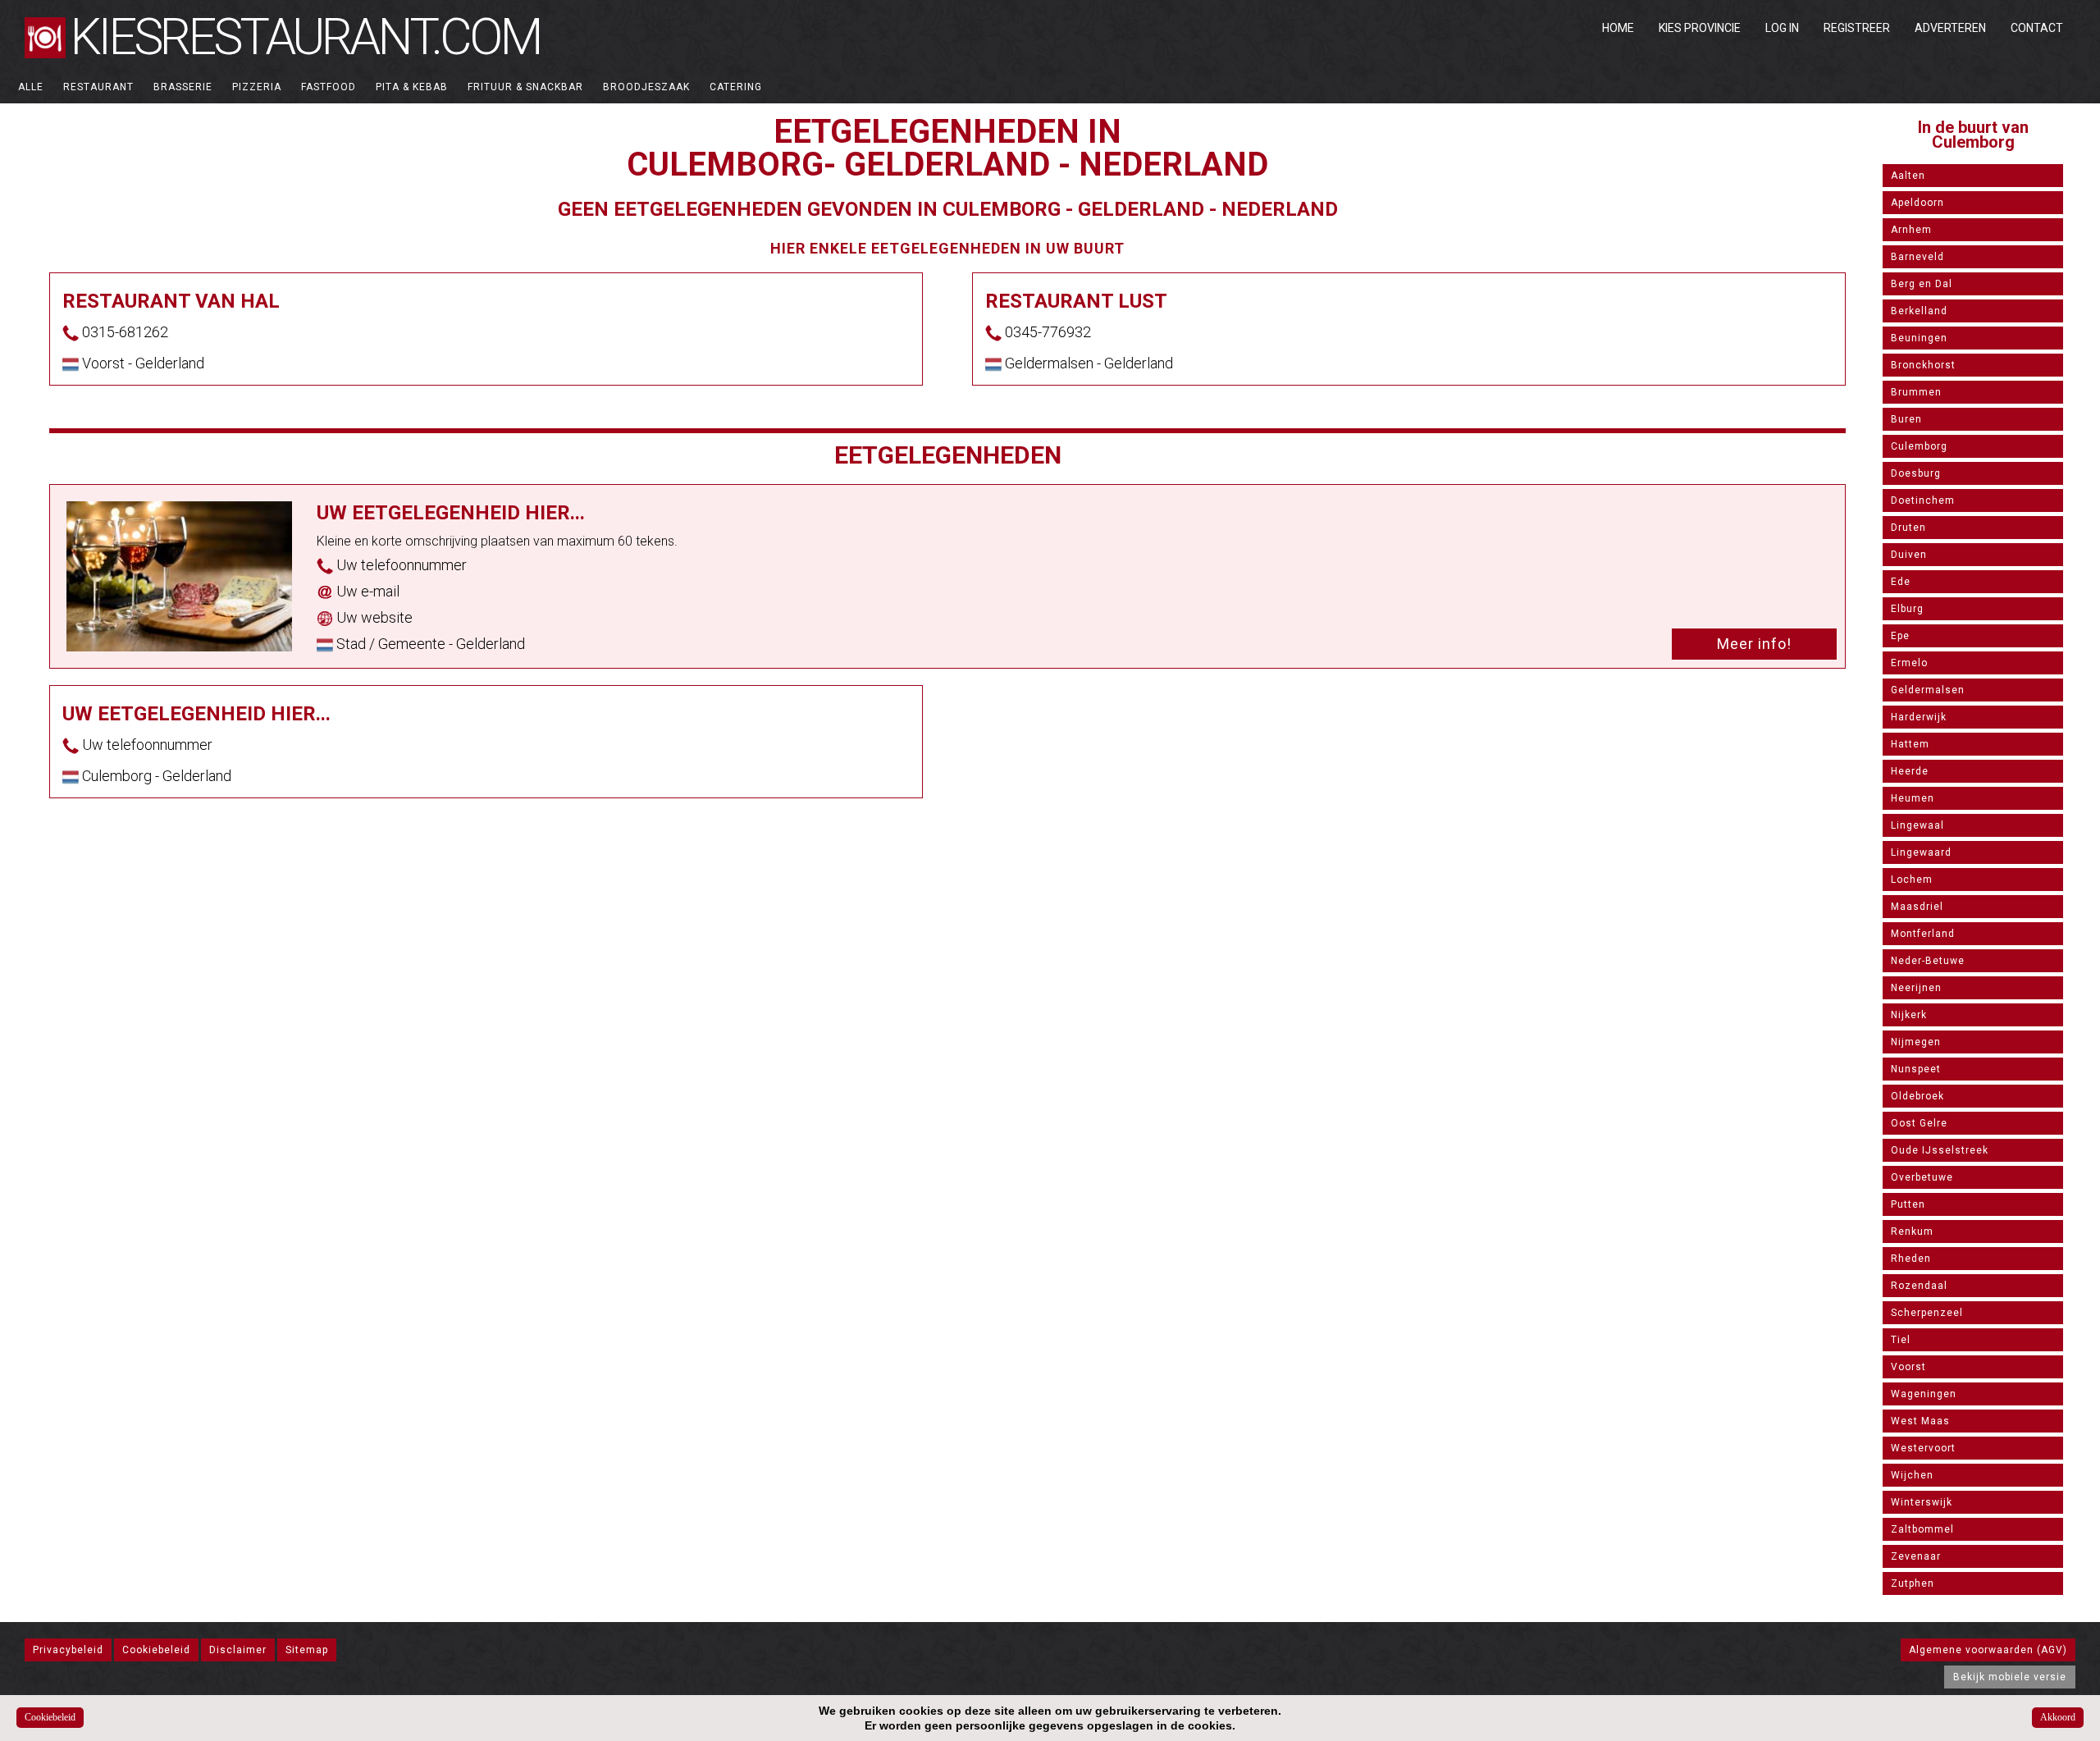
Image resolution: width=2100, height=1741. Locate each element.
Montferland (1923, 934)
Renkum (1912, 1231)
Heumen (1913, 798)
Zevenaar (1916, 1556)
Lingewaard (1921, 852)
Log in (1782, 28)
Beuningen (1919, 338)
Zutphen (1913, 1583)
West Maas (1920, 1421)
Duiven (1909, 555)
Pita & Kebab (412, 87)
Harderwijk (1919, 717)
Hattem (1910, 744)
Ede (1901, 582)
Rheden (1911, 1259)
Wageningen (1924, 1394)
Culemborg (1919, 446)
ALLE (31, 87)
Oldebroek (1917, 1096)
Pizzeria (257, 87)
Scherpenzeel (1927, 1313)
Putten (1908, 1204)
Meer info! (1754, 644)
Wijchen (1912, 1475)
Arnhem (1911, 230)
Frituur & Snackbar (525, 87)
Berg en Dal (1922, 284)
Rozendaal (1919, 1286)
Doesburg (1916, 473)
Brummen (1916, 392)
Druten (1908, 528)
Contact (2037, 28)
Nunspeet (1916, 1069)
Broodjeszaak (646, 87)
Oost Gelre (1919, 1123)
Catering (736, 87)
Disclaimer (238, 1650)
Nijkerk (1909, 1015)
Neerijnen (1916, 988)
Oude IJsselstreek (1940, 1150)
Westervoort (1923, 1448)
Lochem (1912, 880)
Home (1618, 28)
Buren (1906, 419)
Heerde (1910, 771)
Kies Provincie (1700, 28)
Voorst (1908, 1367)
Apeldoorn (1917, 203)
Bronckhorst (1923, 365)
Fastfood (329, 87)
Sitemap (307, 1650)
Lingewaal (1917, 825)
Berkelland (1919, 311)
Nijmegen (1916, 1042)
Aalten (1908, 176)
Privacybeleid (68, 1650)
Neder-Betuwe (1928, 961)
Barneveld (1917, 257)
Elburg (1907, 609)
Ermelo (1909, 663)
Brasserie (183, 87)
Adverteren (1950, 28)
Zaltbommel (1922, 1529)
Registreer (1857, 28)
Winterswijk (1922, 1502)
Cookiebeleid (156, 1650)
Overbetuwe (1922, 1177)
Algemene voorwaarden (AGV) (1988, 1650)
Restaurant (98, 87)
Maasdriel (1917, 907)
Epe (1900, 636)
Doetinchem (1923, 500)
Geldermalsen (1928, 690)
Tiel (1901, 1340)
